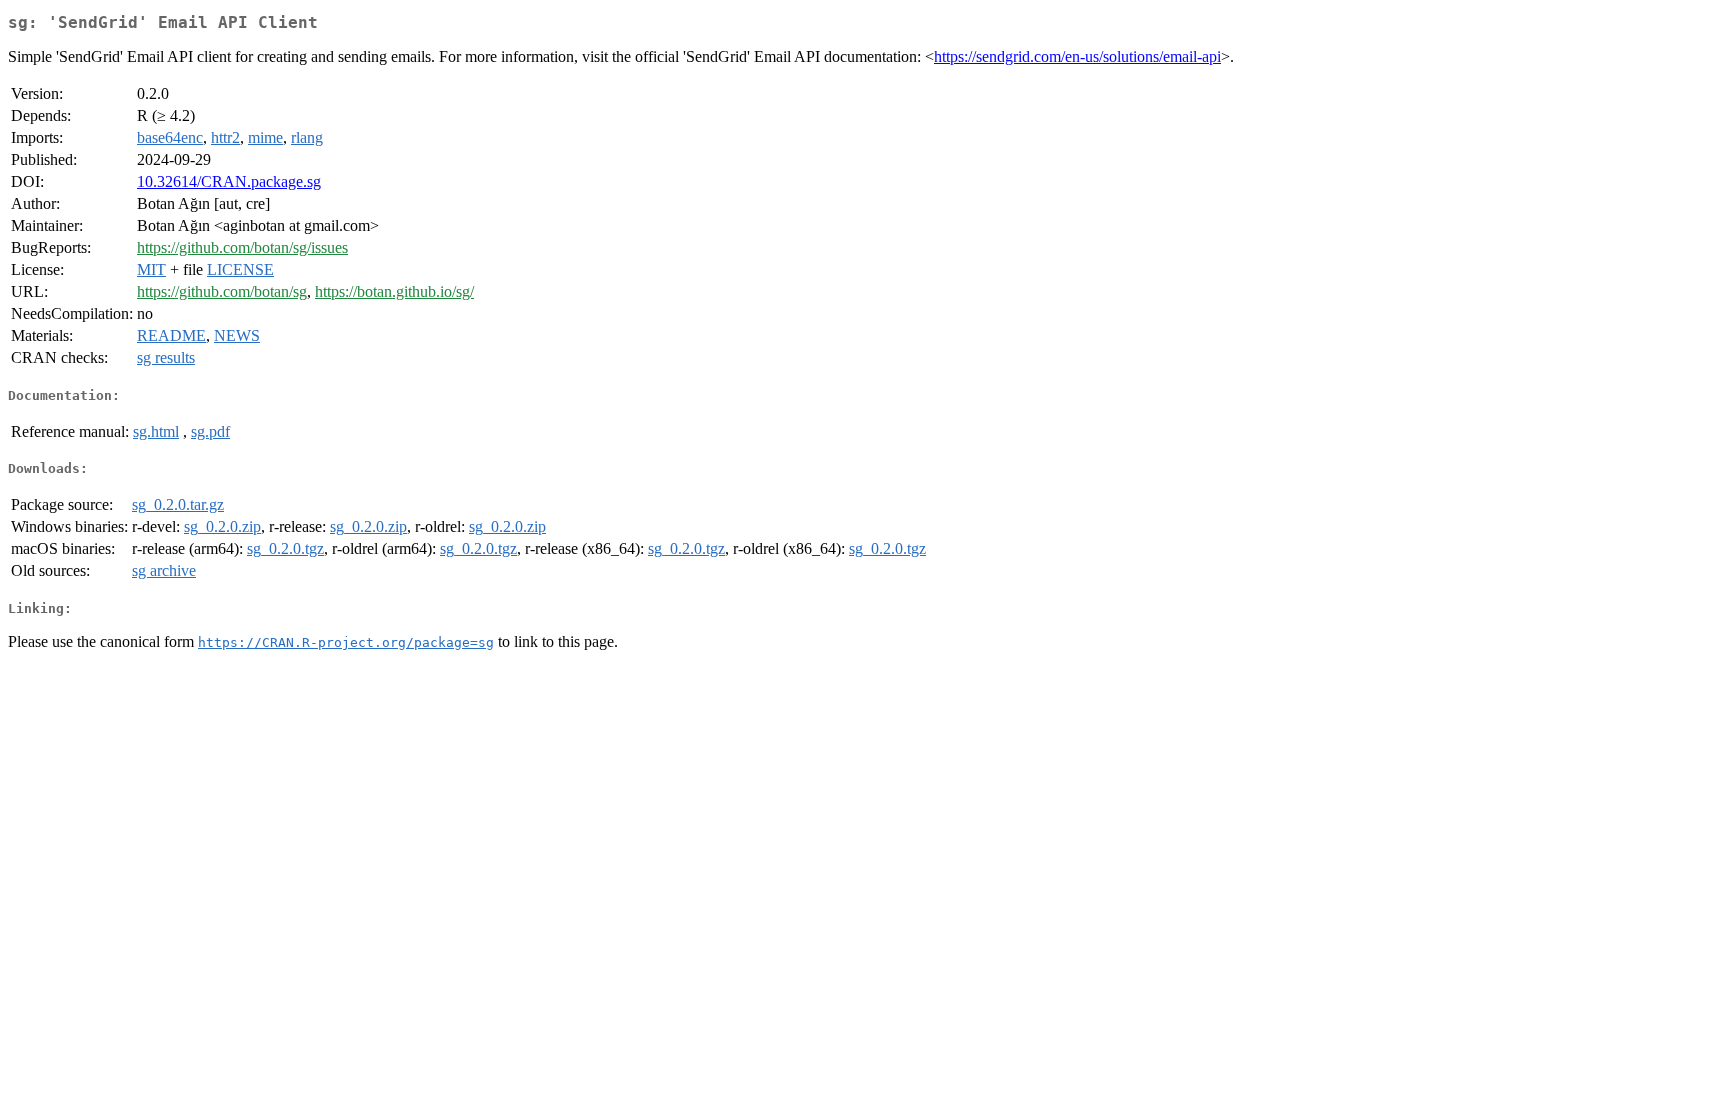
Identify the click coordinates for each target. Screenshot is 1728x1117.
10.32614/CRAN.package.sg (229, 181)
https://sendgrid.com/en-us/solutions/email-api (1077, 56)
